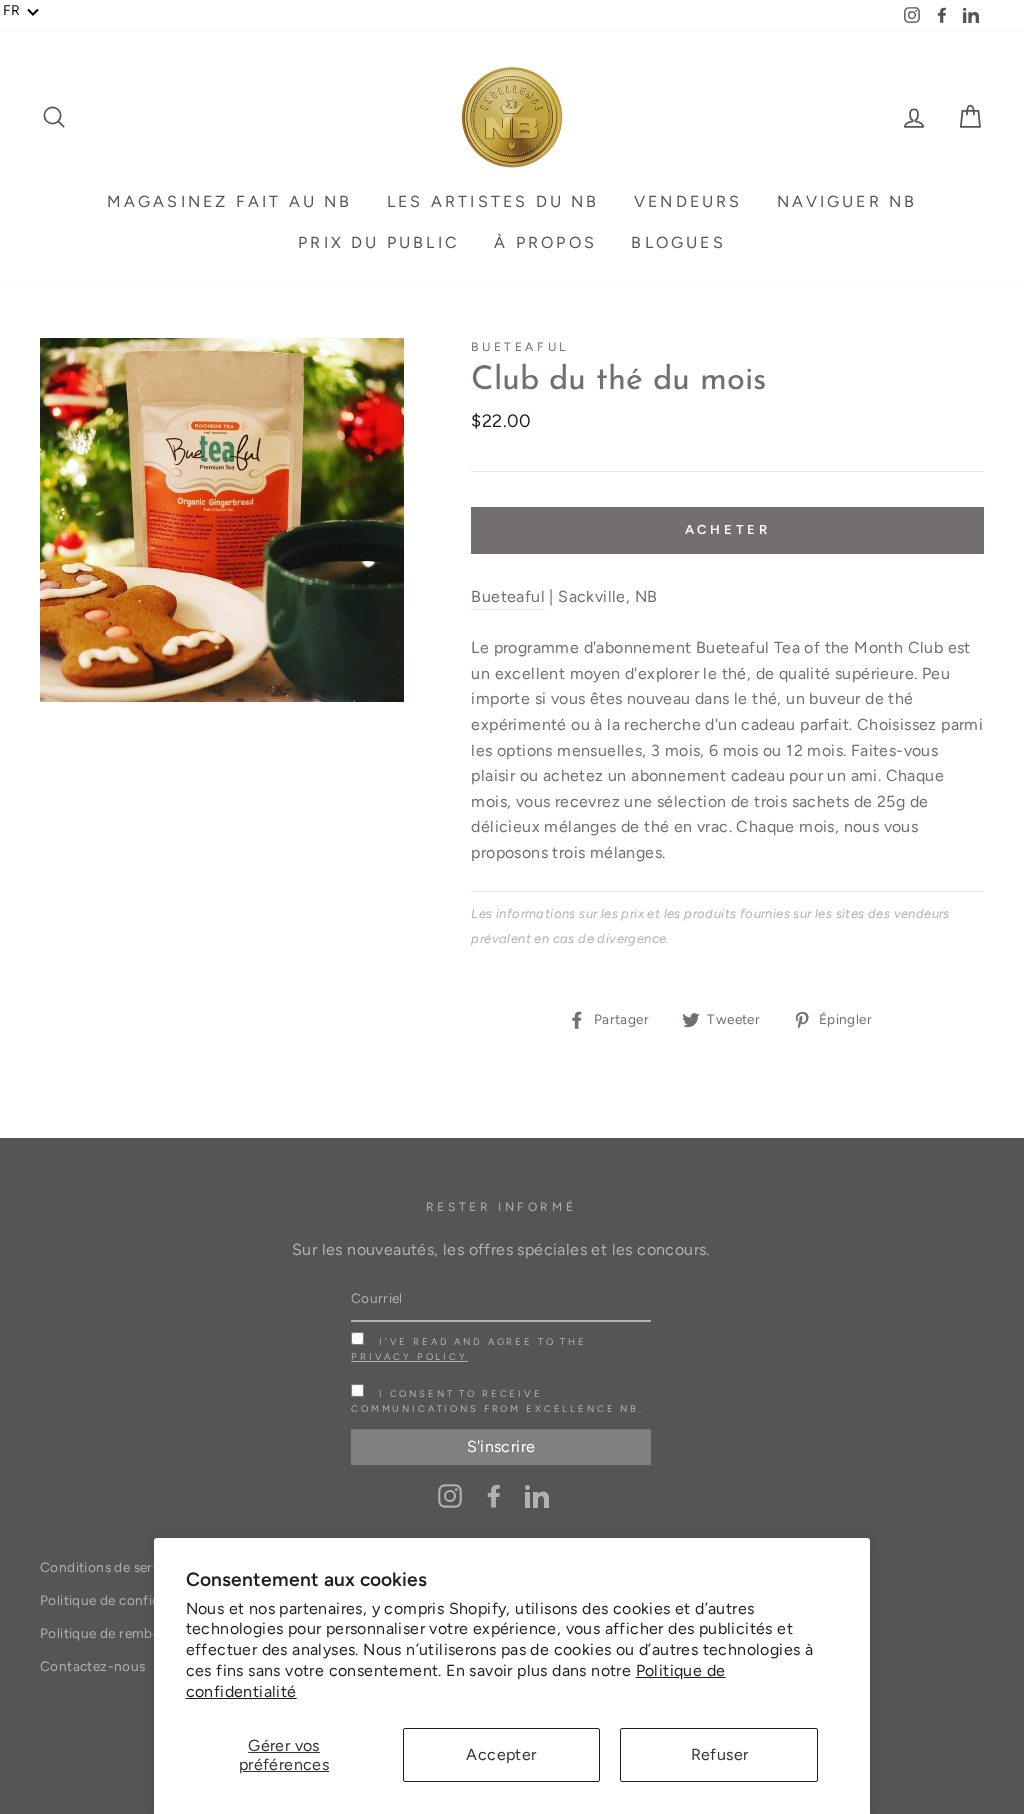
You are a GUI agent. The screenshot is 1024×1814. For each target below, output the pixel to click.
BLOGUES (678, 242)
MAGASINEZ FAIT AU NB (230, 201)
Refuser (720, 1754)
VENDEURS (688, 201)
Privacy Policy (409, 1356)
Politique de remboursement (131, 1633)
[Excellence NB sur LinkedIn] (537, 1495)
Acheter (728, 529)
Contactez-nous (93, 1666)
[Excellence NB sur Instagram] (450, 1495)
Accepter (501, 1754)
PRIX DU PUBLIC (379, 242)
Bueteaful (519, 347)
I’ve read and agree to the (469, 1349)
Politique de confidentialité (126, 1600)
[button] (21, 11)
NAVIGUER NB (847, 201)
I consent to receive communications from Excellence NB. (497, 1401)
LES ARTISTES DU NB (493, 201)
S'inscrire (501, 1447)
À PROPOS (545, 242)
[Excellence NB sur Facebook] (494, 1495)
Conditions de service (109, 1567)
